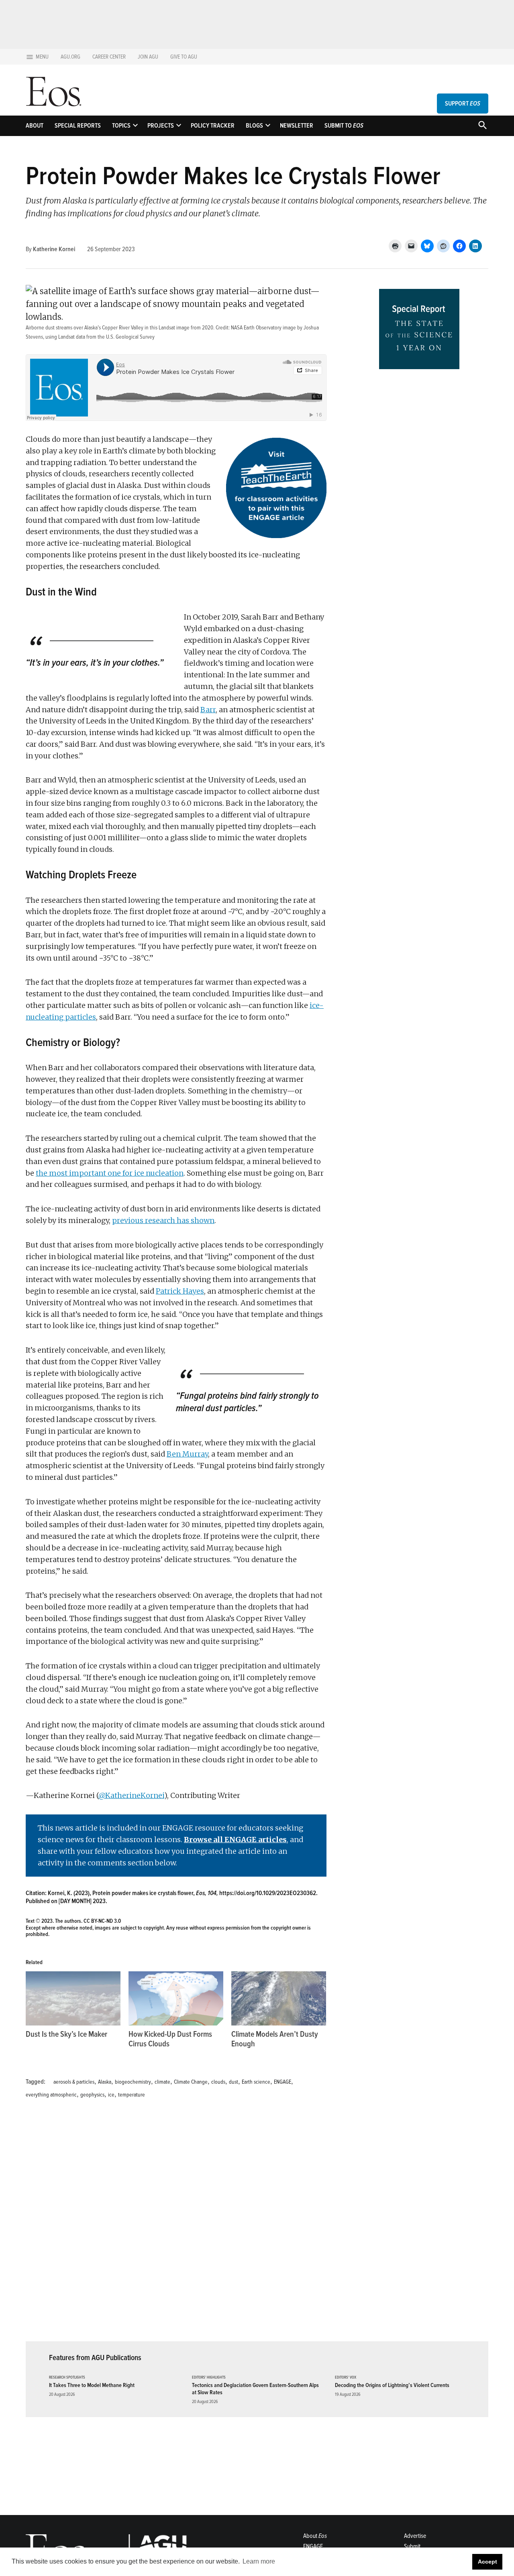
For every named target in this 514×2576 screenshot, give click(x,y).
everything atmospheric (51, 2095)
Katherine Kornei (54, 249)
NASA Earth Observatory (256, 328)
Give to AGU (184, 57)
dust (234, 2082)
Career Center (109, 57)
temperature (132, 2095)
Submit (412, 2546)
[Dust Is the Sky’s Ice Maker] (73, 1998)
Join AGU (148, 57)
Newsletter (297, 126)
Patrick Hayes (180, 1291)
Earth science (256, 2082)
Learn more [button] (259, 2561)
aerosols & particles (74, 2082)
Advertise (415, 2536)
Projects (161, 126)
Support (463, 104)
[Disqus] (176, 2225)
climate (162, 2082)
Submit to (344, 126)
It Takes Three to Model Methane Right (92, 2385)
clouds (218, 2082)
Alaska (105, 2082)
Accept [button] (487, 2562)
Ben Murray (187, 1454)
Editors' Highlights (209, 2378)
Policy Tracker (213, 126)
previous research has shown (163, 1220)
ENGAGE (282, 2082)
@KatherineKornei (131, 1795)
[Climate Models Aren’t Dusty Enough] (279, 1998)
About (35, 126)
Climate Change (191, 2082)
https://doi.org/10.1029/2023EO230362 (268, 1893)
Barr (208, 710)
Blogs (254, 126)
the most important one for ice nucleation (110, 1173)
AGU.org (70, 57)
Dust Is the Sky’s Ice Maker (66, 2034)
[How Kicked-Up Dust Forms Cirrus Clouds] (176, 1998)
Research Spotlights (67, 2378)
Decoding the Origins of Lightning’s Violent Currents (392, 2385)
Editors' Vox (346, 2378)
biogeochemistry (133, 2082)
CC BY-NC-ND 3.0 (102, 1921)
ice (111, 2095)
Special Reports (78, 126)
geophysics (92, 2095)
